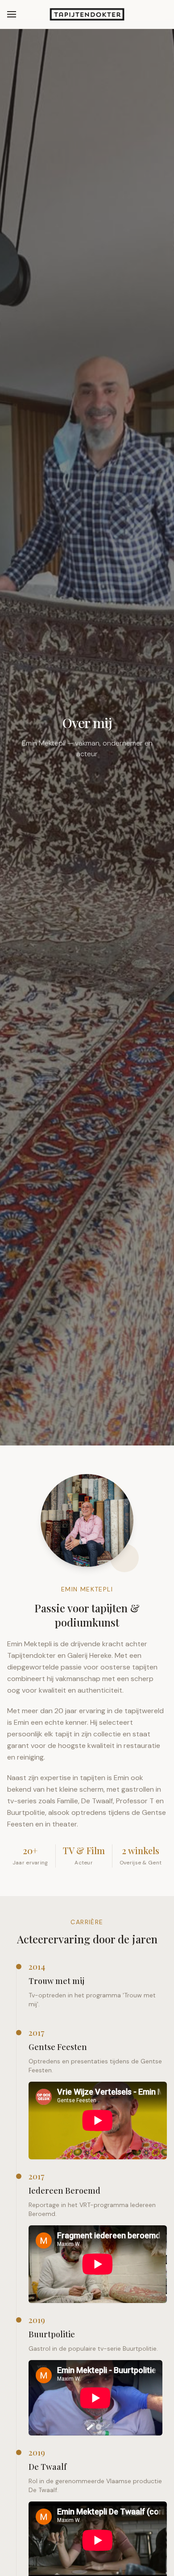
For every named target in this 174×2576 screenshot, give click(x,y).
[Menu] (12, 14)
